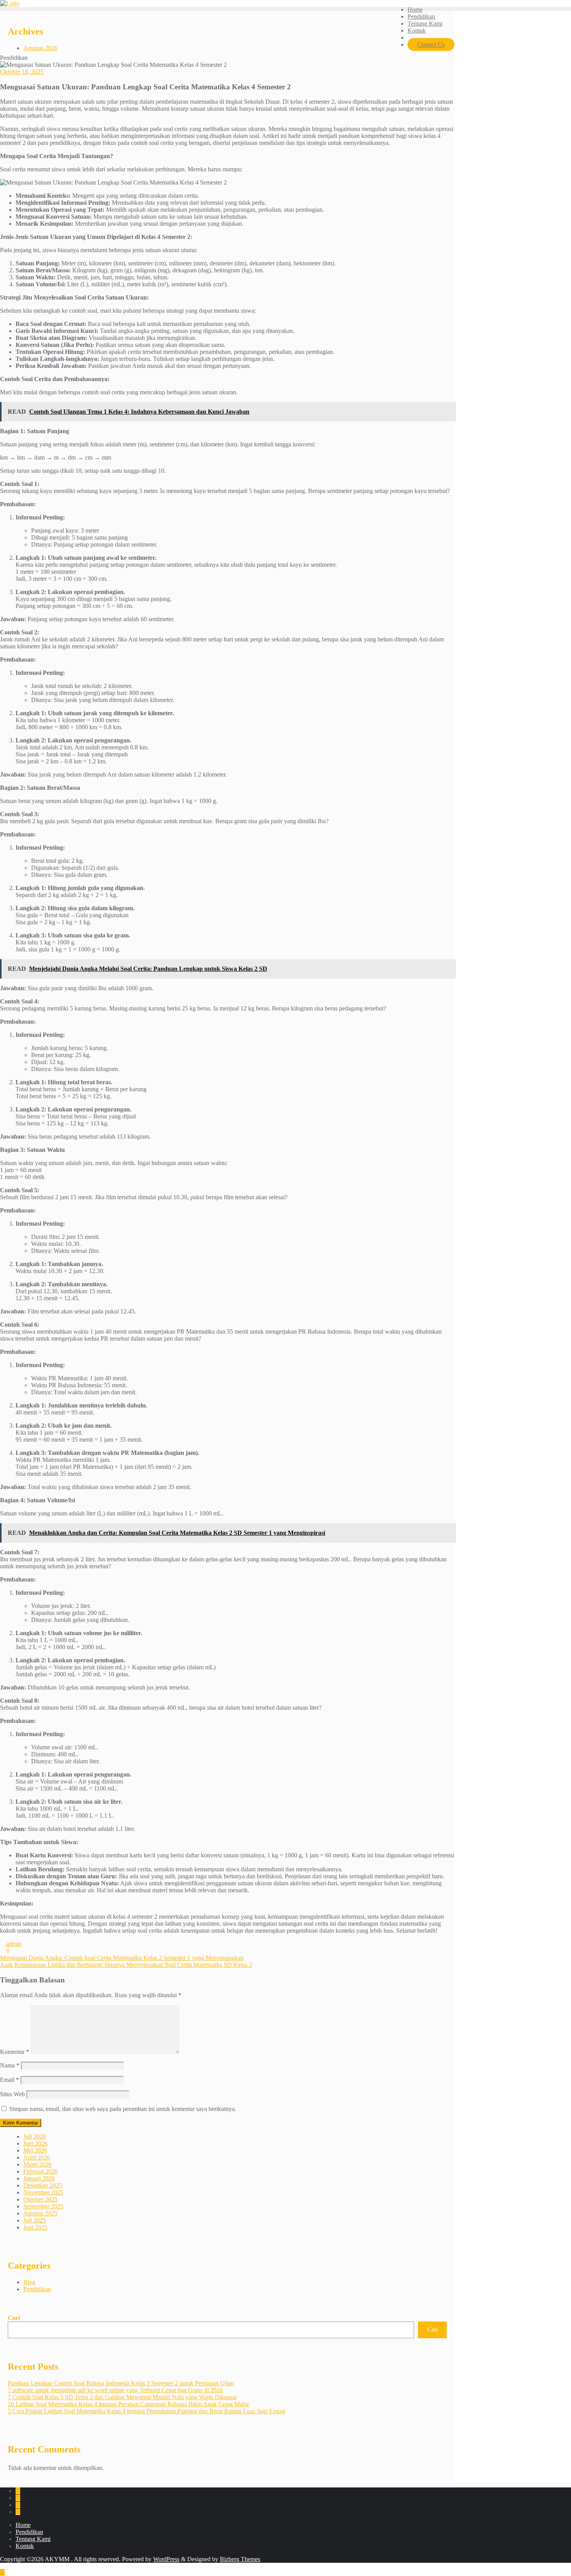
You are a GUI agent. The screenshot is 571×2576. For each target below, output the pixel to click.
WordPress (166, 2559)
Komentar (15, 2052)
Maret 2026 (37, 2164)
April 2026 (37, 2157)
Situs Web (12, 2094)
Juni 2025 (35, 2227)
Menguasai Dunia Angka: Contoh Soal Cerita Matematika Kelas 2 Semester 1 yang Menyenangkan (122, 1958)
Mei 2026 (35, 2150)
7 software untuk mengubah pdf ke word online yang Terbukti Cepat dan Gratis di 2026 (115, 2390)
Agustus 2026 (40, 48)
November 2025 (43, 2192)
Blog (29, 2282)
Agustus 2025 (40, 2213)
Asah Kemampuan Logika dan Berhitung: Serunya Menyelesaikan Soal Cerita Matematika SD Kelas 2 (126, 1965)
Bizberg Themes (240, 2559)
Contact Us (431, 44)
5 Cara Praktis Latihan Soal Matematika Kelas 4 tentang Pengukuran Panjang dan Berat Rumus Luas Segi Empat (146, 2411)
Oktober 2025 (40, 2199)
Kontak (25, 2546)
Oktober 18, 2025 (22, 72)
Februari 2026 (41, 2171)
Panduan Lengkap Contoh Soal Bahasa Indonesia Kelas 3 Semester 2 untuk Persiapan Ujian (121, 2383)
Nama (10, 2065)
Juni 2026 (35, 2143)
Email (10, 2080)
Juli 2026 (35, 2136)
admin (13, 1944)
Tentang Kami (33, 2539)
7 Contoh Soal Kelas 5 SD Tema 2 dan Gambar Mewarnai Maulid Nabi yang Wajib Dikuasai (122, 2397)
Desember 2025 (43, 2185)
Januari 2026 (39, 2178)
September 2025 (43, 2206)
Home (23, 2525)
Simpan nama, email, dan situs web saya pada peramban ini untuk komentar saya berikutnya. (123, 2109)
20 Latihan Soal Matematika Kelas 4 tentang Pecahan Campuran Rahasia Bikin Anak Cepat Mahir (128, 2404)
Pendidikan (37, 2289)
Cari (14, 2318)
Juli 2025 (35, 2220)
